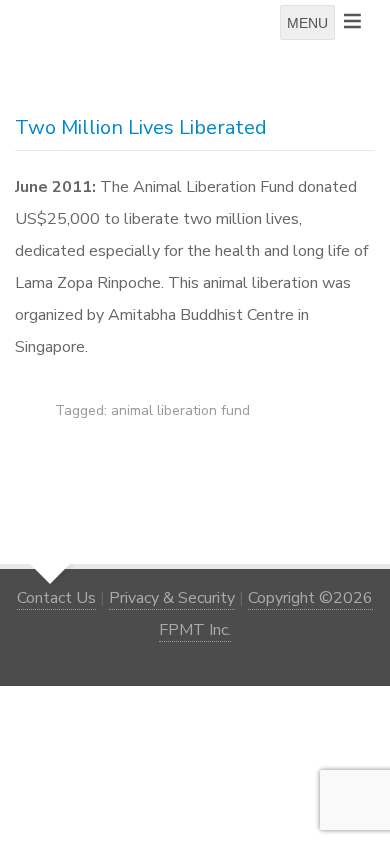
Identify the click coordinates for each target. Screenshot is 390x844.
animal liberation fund (180, 410)
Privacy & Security (172, 598)
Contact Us (56, 598)
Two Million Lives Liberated (141, 127)
